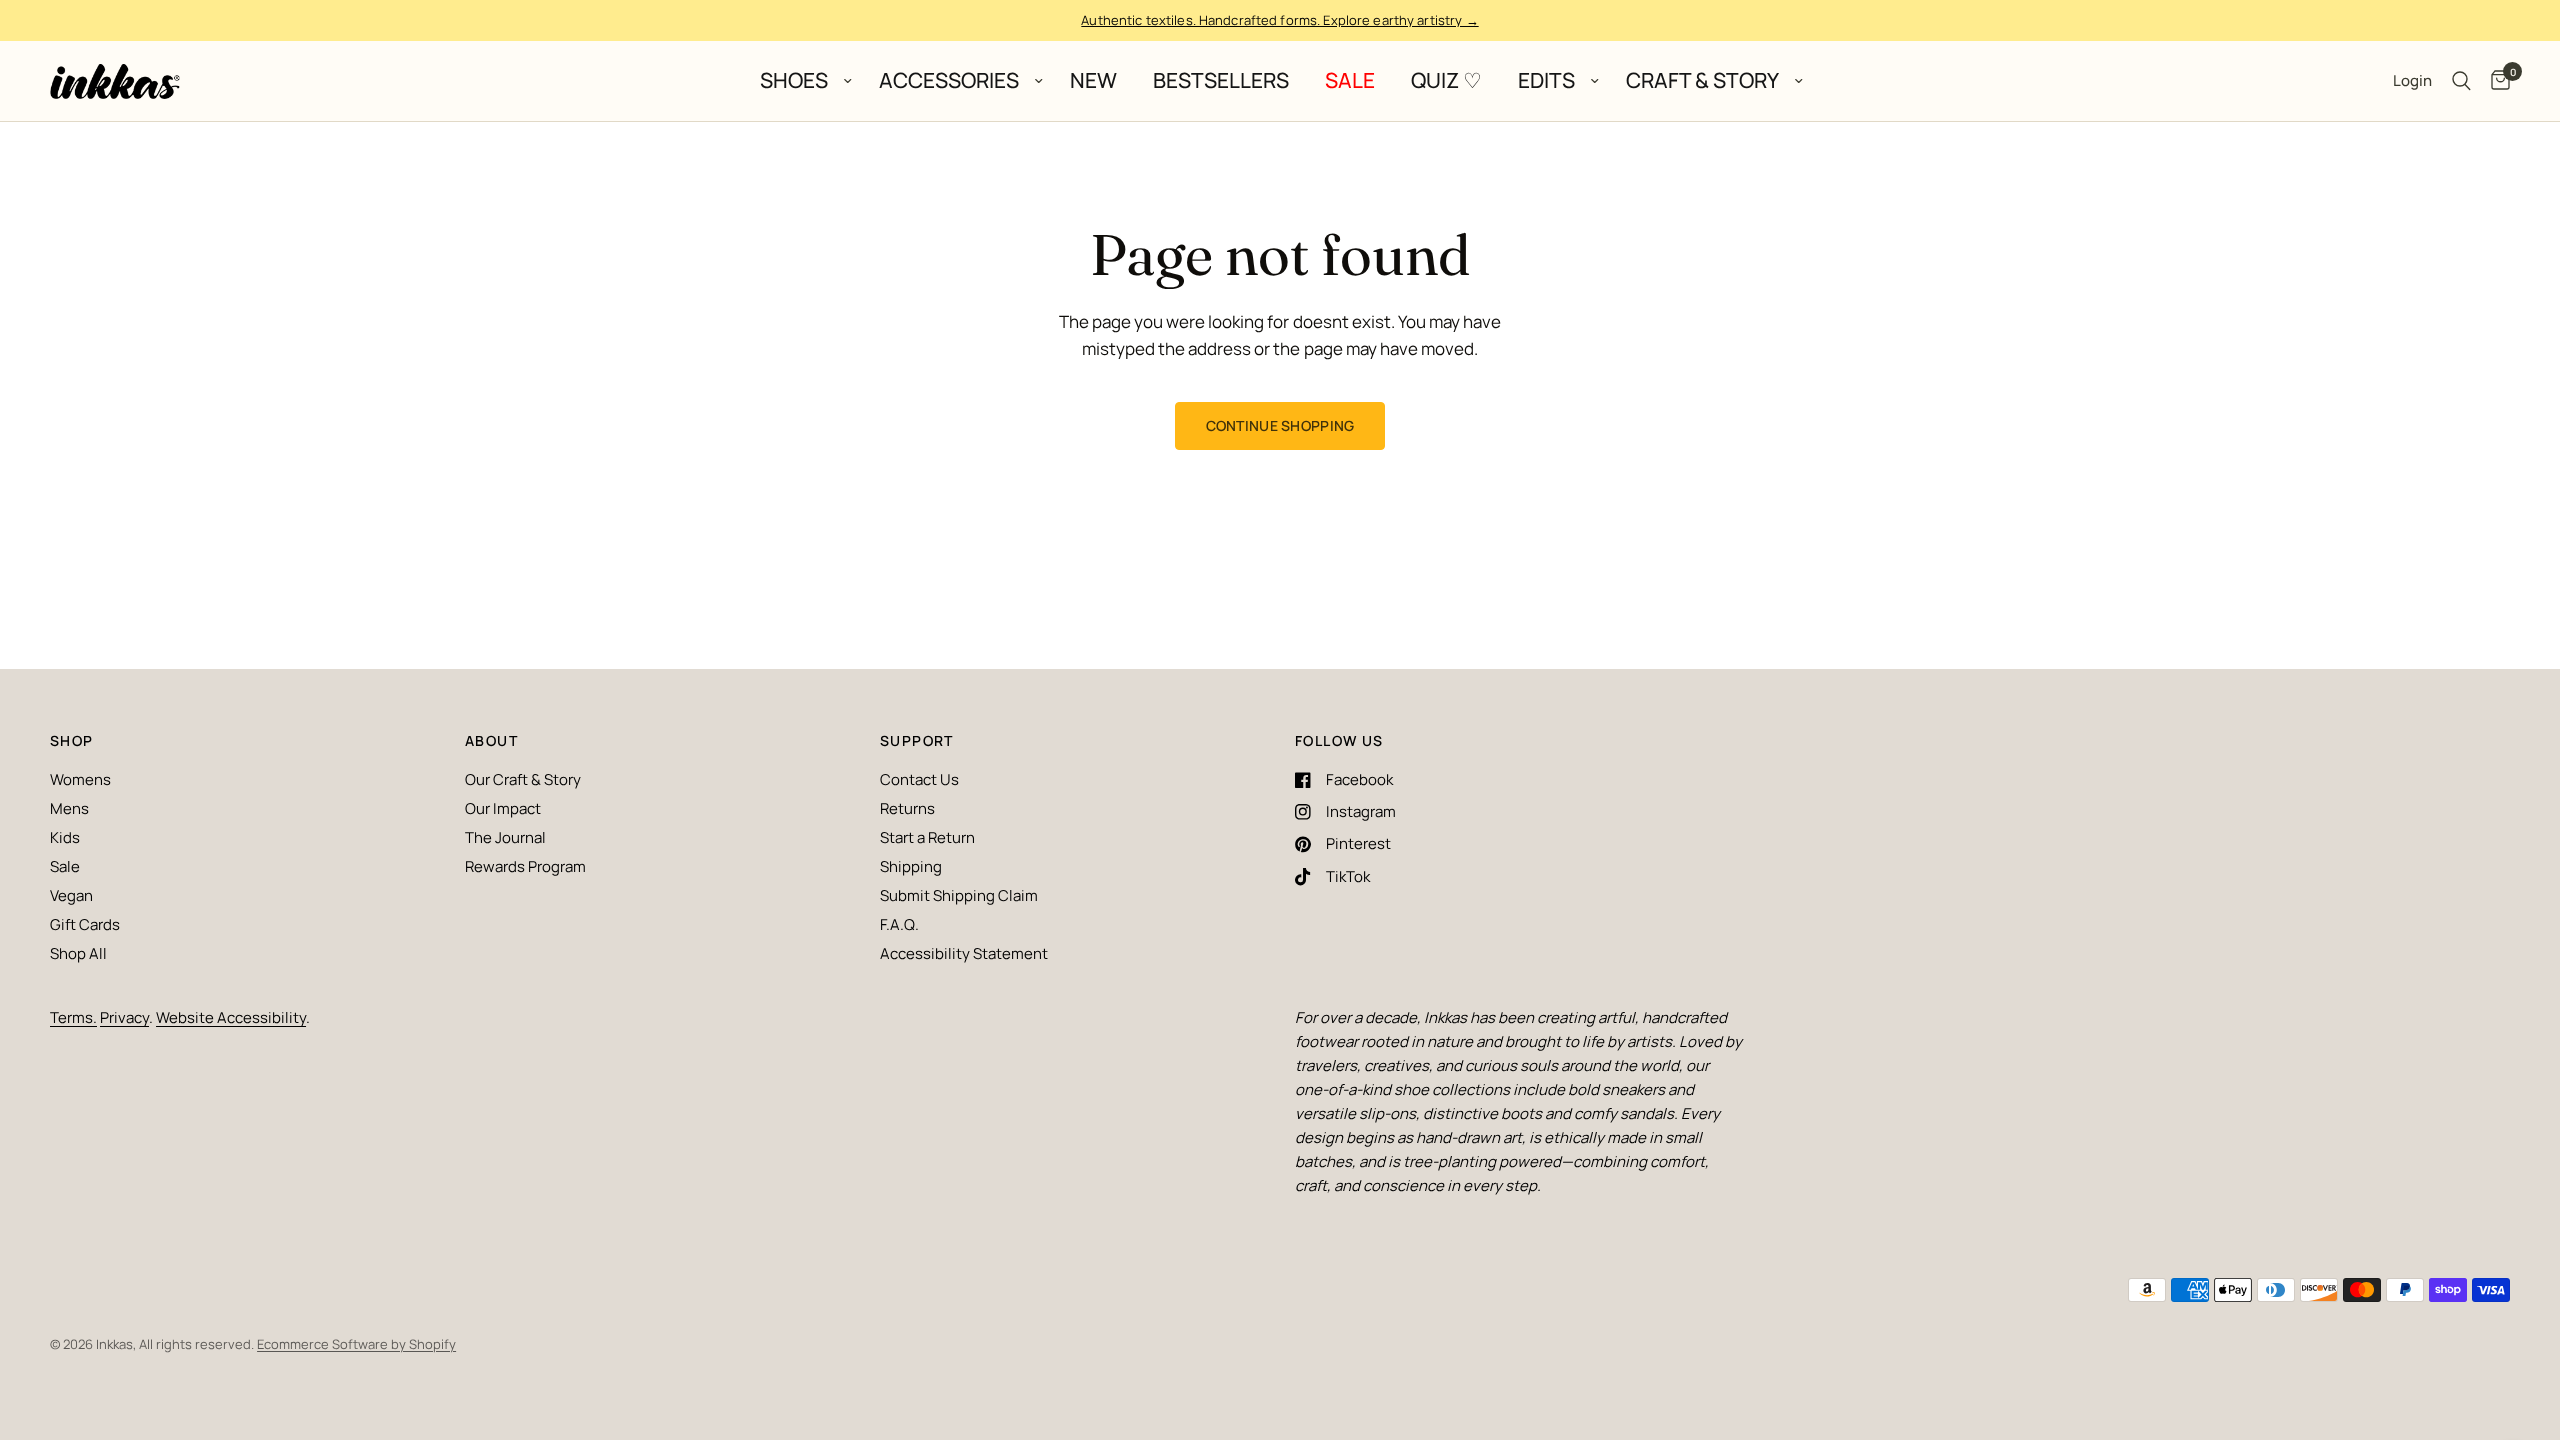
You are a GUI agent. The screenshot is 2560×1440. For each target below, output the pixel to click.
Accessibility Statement (964, 953)
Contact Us (919, 779)
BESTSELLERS (1221, 81)
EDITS (1546, 81)
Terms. (73, 1017)
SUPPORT (917, 741)
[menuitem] (801, 81)
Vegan (71, 895)
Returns (907, 808)
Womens (80, 779)
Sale (65, 866)
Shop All (78, 953)
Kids (65, 837)
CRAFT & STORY (1702, 81)
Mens (69, 808)
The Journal (505, 837)
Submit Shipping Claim (959, 895)
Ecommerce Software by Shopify (356, 1344)
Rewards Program (525, 866)
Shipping (911, 866)
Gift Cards (85, 924)
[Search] (2461, 81)
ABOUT (491, 741)
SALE (1350, 81)
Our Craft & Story (523, 779)
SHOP (72, 741)
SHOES (794, 81)
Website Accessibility (231, 1017)
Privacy (124, 1017)
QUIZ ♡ (1446, 81)
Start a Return (927, 837)
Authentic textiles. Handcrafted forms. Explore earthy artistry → (1279, 20)
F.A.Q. (899, 924)
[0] (2495, 81)
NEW (1093, 81)
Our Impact (503, 808)
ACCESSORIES (949, 81)
